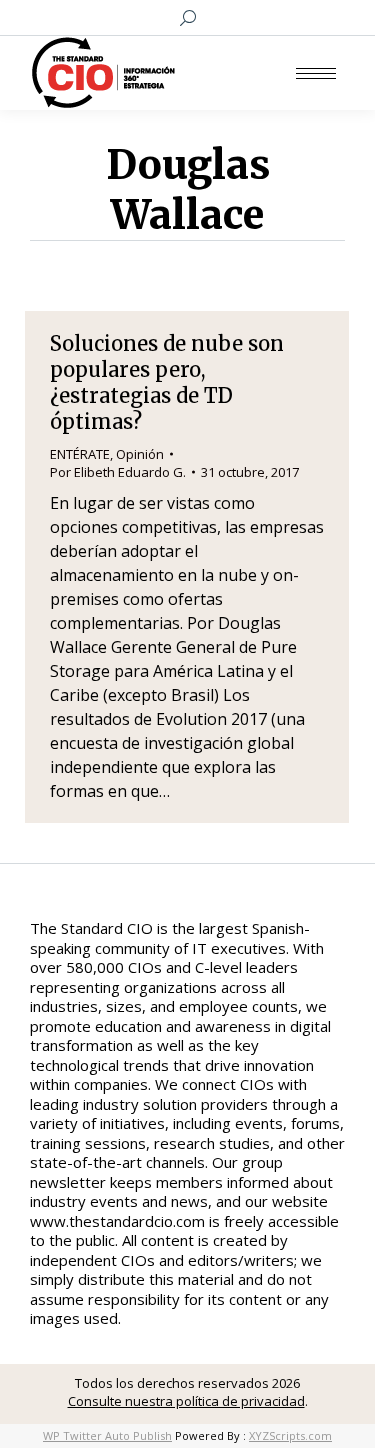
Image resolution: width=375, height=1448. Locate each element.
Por (118, 472)
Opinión (140, 454)
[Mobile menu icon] (316, 73)
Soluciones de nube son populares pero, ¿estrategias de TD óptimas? (167, 382)
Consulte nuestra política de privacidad (186, 1401)
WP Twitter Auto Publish (107, 1435)
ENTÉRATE (80, 454)
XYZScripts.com (290, 1435)
